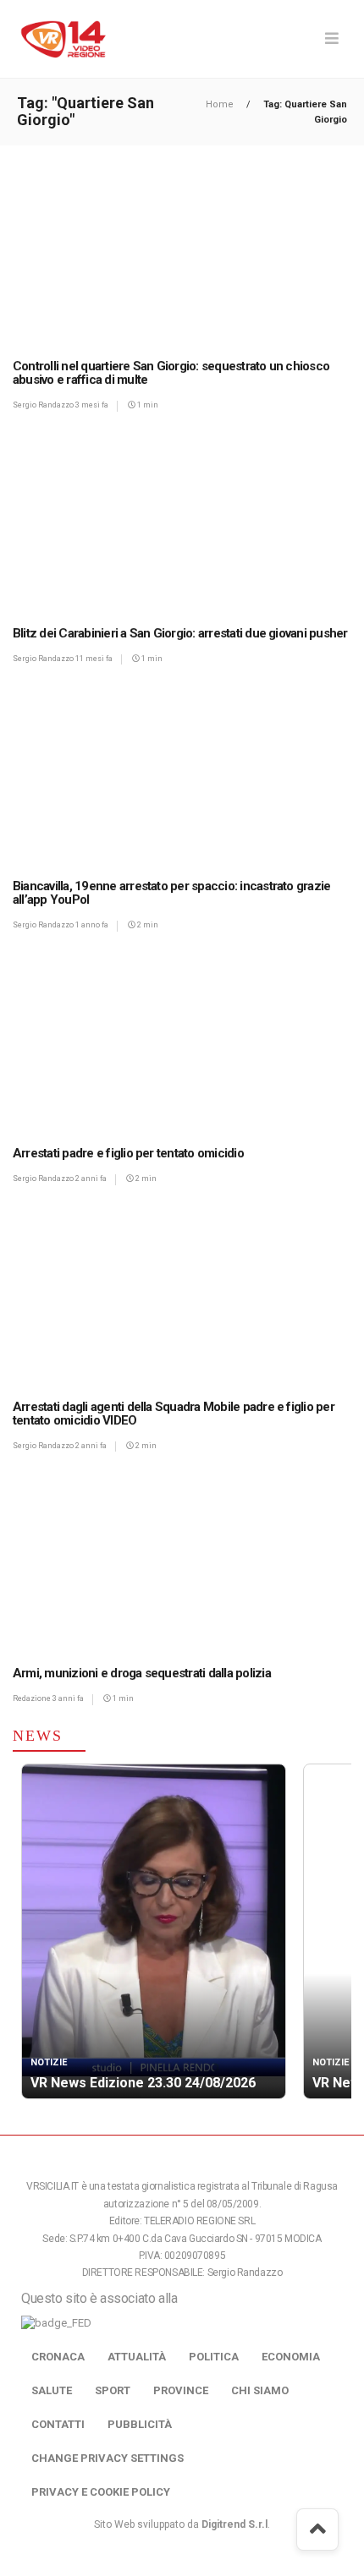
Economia (291, 2357)
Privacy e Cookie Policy (101, 2492)
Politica (214, 2357)
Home (221, 104)
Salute (52, 2390)
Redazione (33, 1698)
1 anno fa (92, 925)
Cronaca (58, 2357)
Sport (113, 2390)
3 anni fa (68, 1698)
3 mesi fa (92, 405)
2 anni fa (91, 1179)
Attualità (137, 2357)
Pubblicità (140, 2424)
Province (181, 2390)
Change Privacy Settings (108, 2458)
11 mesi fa (94, 659)
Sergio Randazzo (44, 405)
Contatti (58, 2424)
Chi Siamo (260, 2390)
